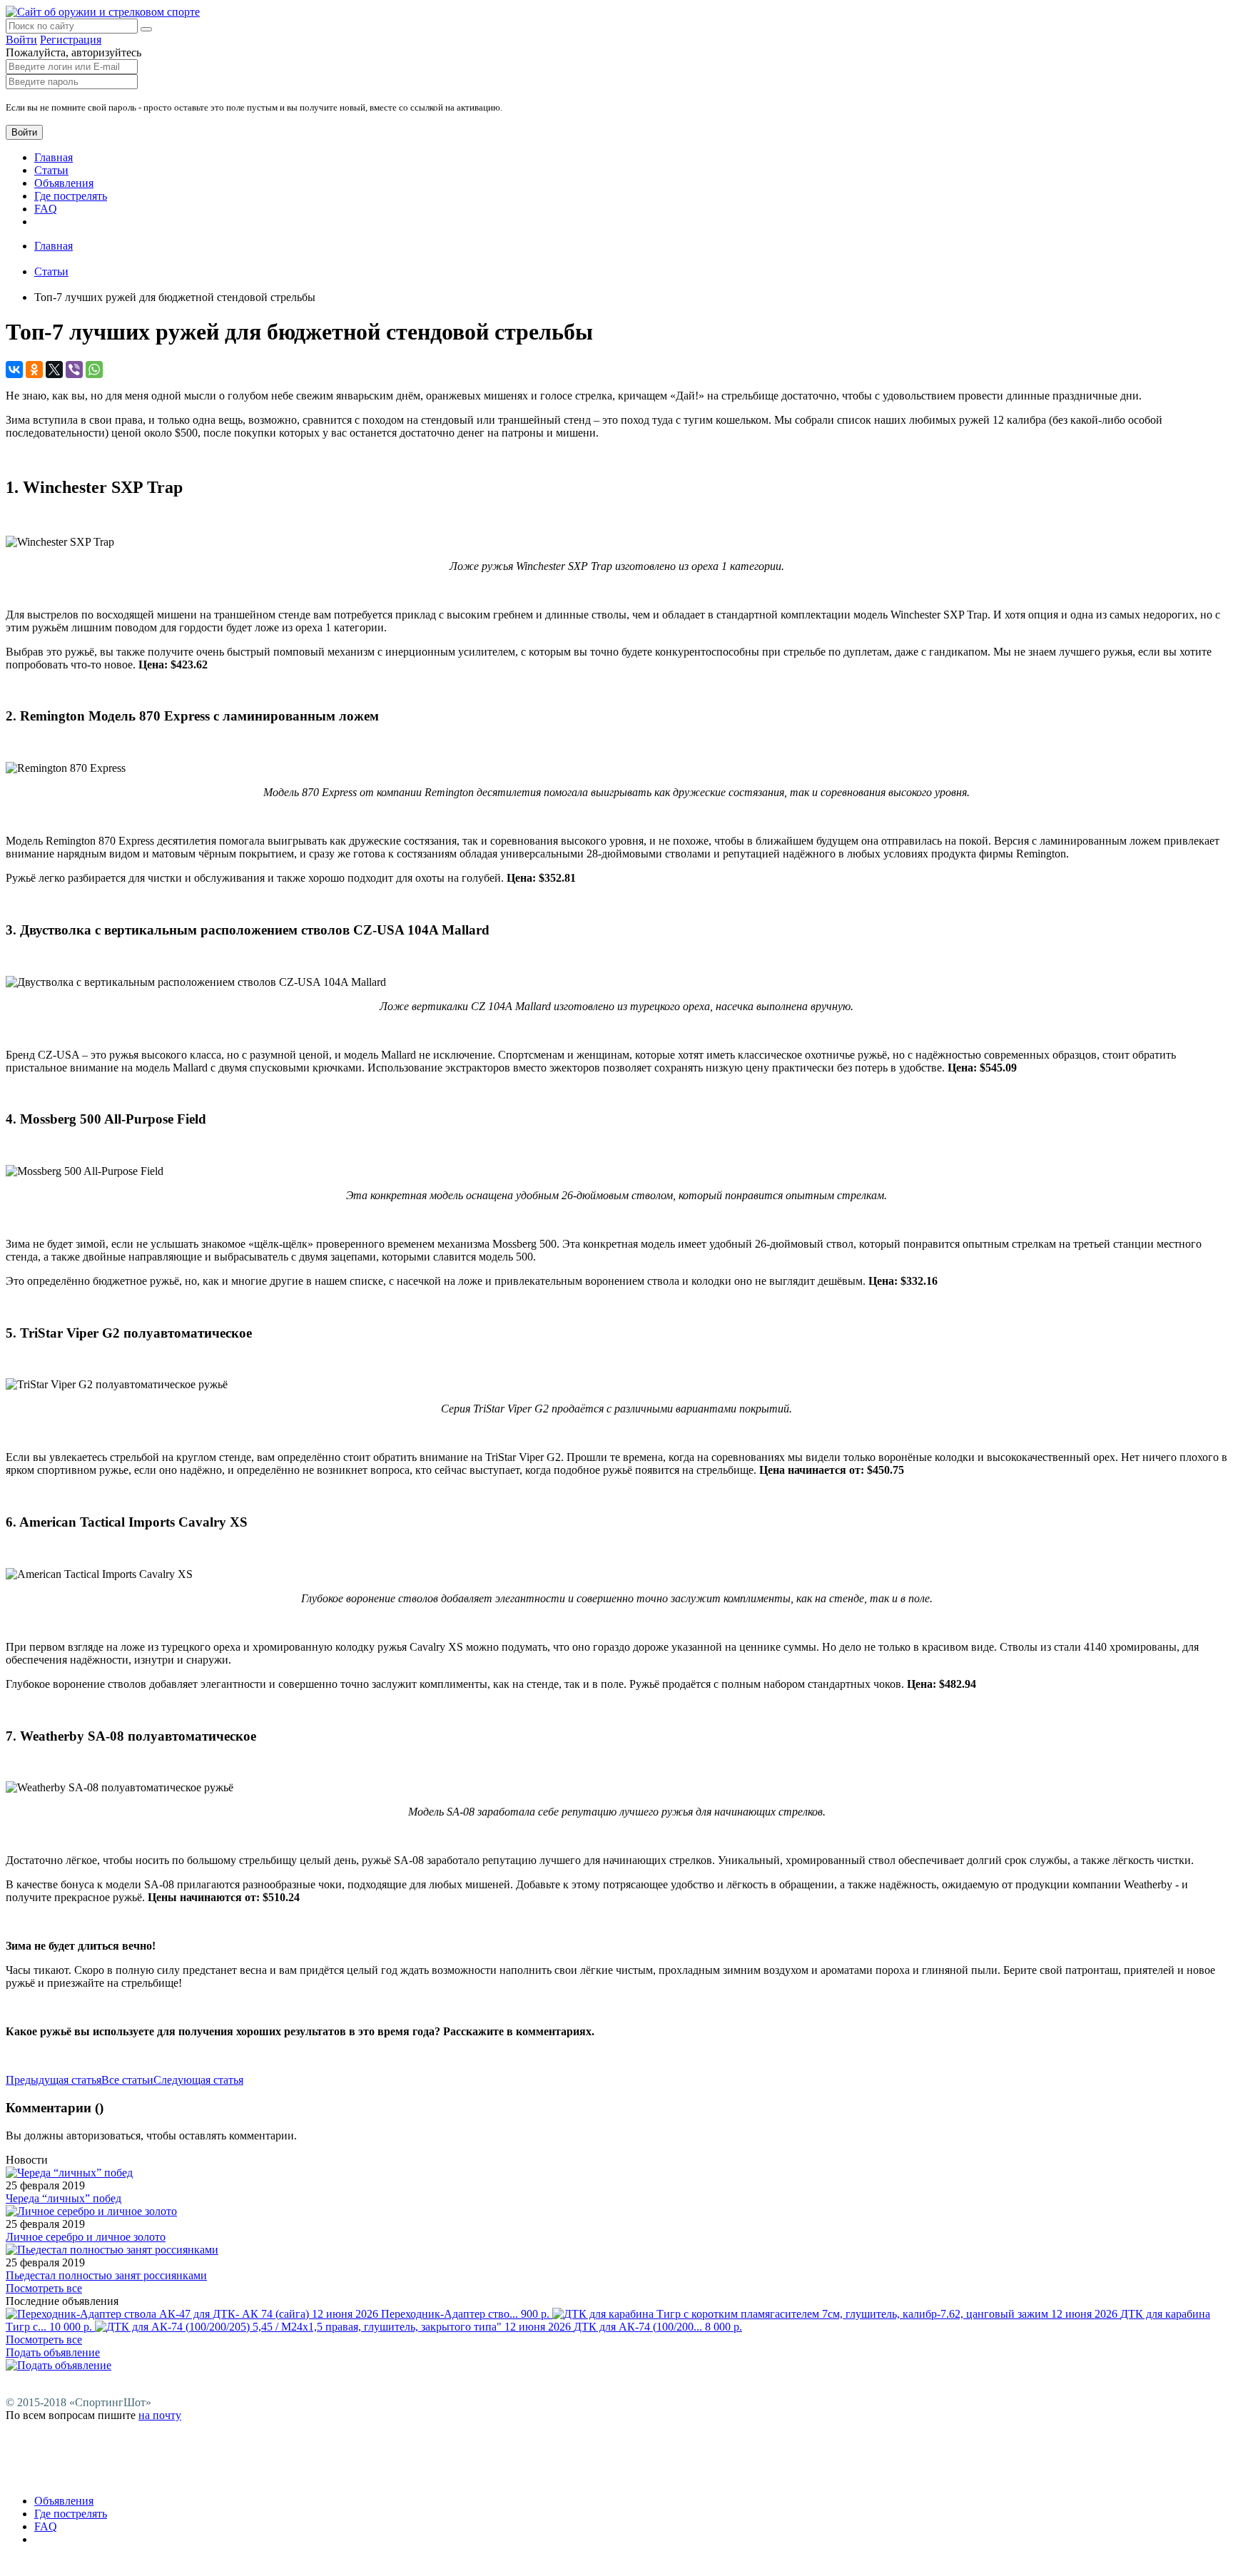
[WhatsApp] (94, 370)
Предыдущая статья (54, 2080)
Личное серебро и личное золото (86, 2237)
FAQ (46, 209)
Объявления (64, 183)
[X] (54, 370)
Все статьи (127, 2080)
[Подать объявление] (59, 2365)
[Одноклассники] (34, 370)
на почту (160, 2415)
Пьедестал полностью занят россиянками (106, 2275)
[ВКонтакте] (14, 370)
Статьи (51, 170)
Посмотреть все (44, 2288)
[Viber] (74, 370)
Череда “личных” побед (64, 2198)
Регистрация (71, 40)
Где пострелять (71, 196)
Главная (54, 157)
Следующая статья (198, 2080)
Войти (21, 40)
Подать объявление (53, 2352)
